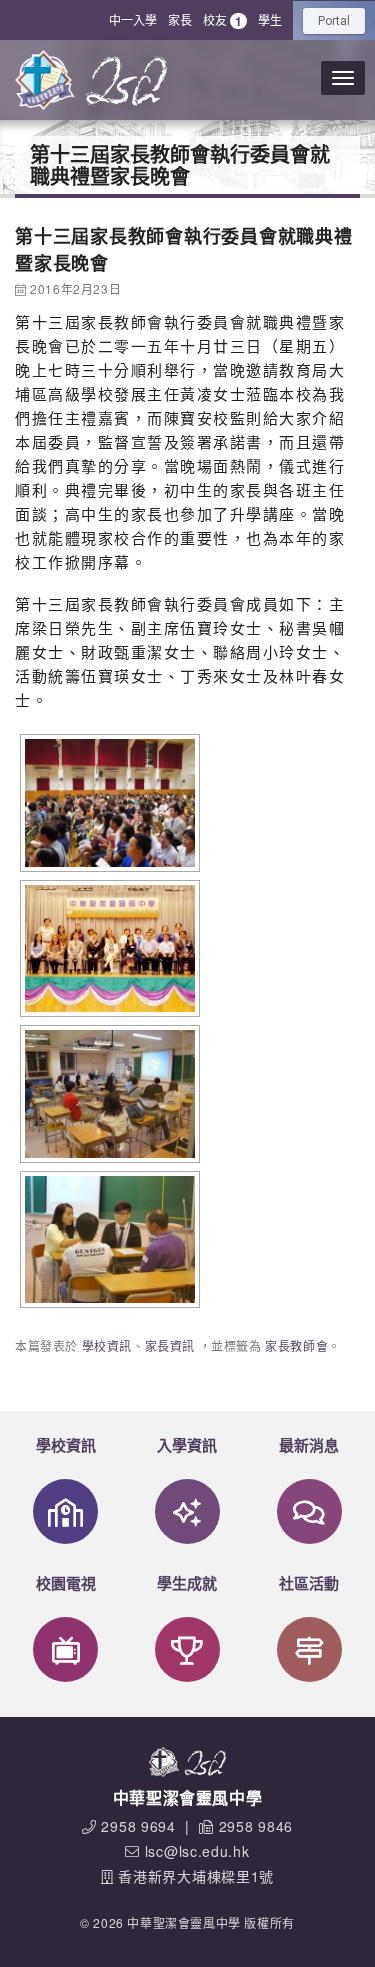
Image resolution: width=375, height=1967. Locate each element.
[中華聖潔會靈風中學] (45, 80)
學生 (270, 19)
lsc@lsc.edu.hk (197, 1851)
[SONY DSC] (107, 803)
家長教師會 (296, 1345)
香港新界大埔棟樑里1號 (196, 1876)
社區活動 (309, 1583)
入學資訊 (187, 1445)
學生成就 (187, 1583)
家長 (180, 19)
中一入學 (133, 19)
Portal (334, 21)
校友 (222, 20)
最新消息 (309, 1445)
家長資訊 (170, 1345)
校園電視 (66, 1583)
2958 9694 (138, 1826)
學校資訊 (107, 1345)
